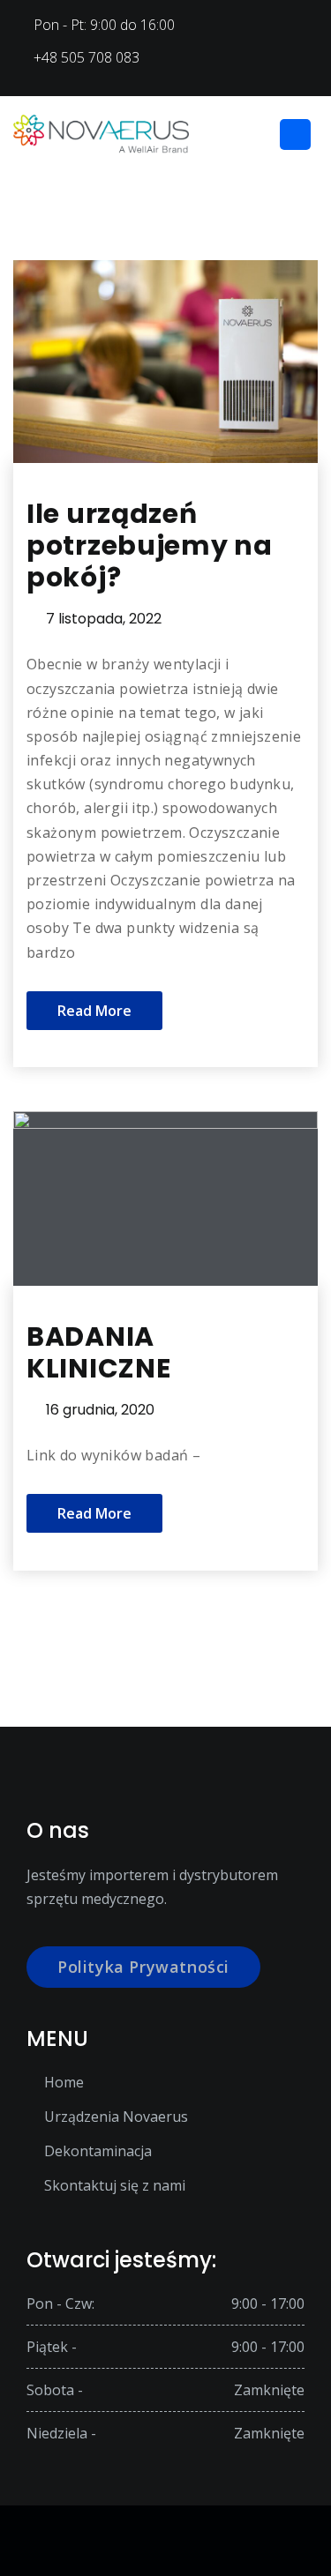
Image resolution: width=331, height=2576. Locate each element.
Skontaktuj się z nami (115, 2185)
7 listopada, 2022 (104, 619)
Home (64, 2082)
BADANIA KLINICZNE (98, 1352)
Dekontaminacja (98, 2151)
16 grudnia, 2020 (100, 1410)
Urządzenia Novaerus (116, 2117)
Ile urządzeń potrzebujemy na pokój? (150, 545)
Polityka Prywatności (143, 1967)
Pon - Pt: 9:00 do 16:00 (104, 25)
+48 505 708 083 (87, 57)
